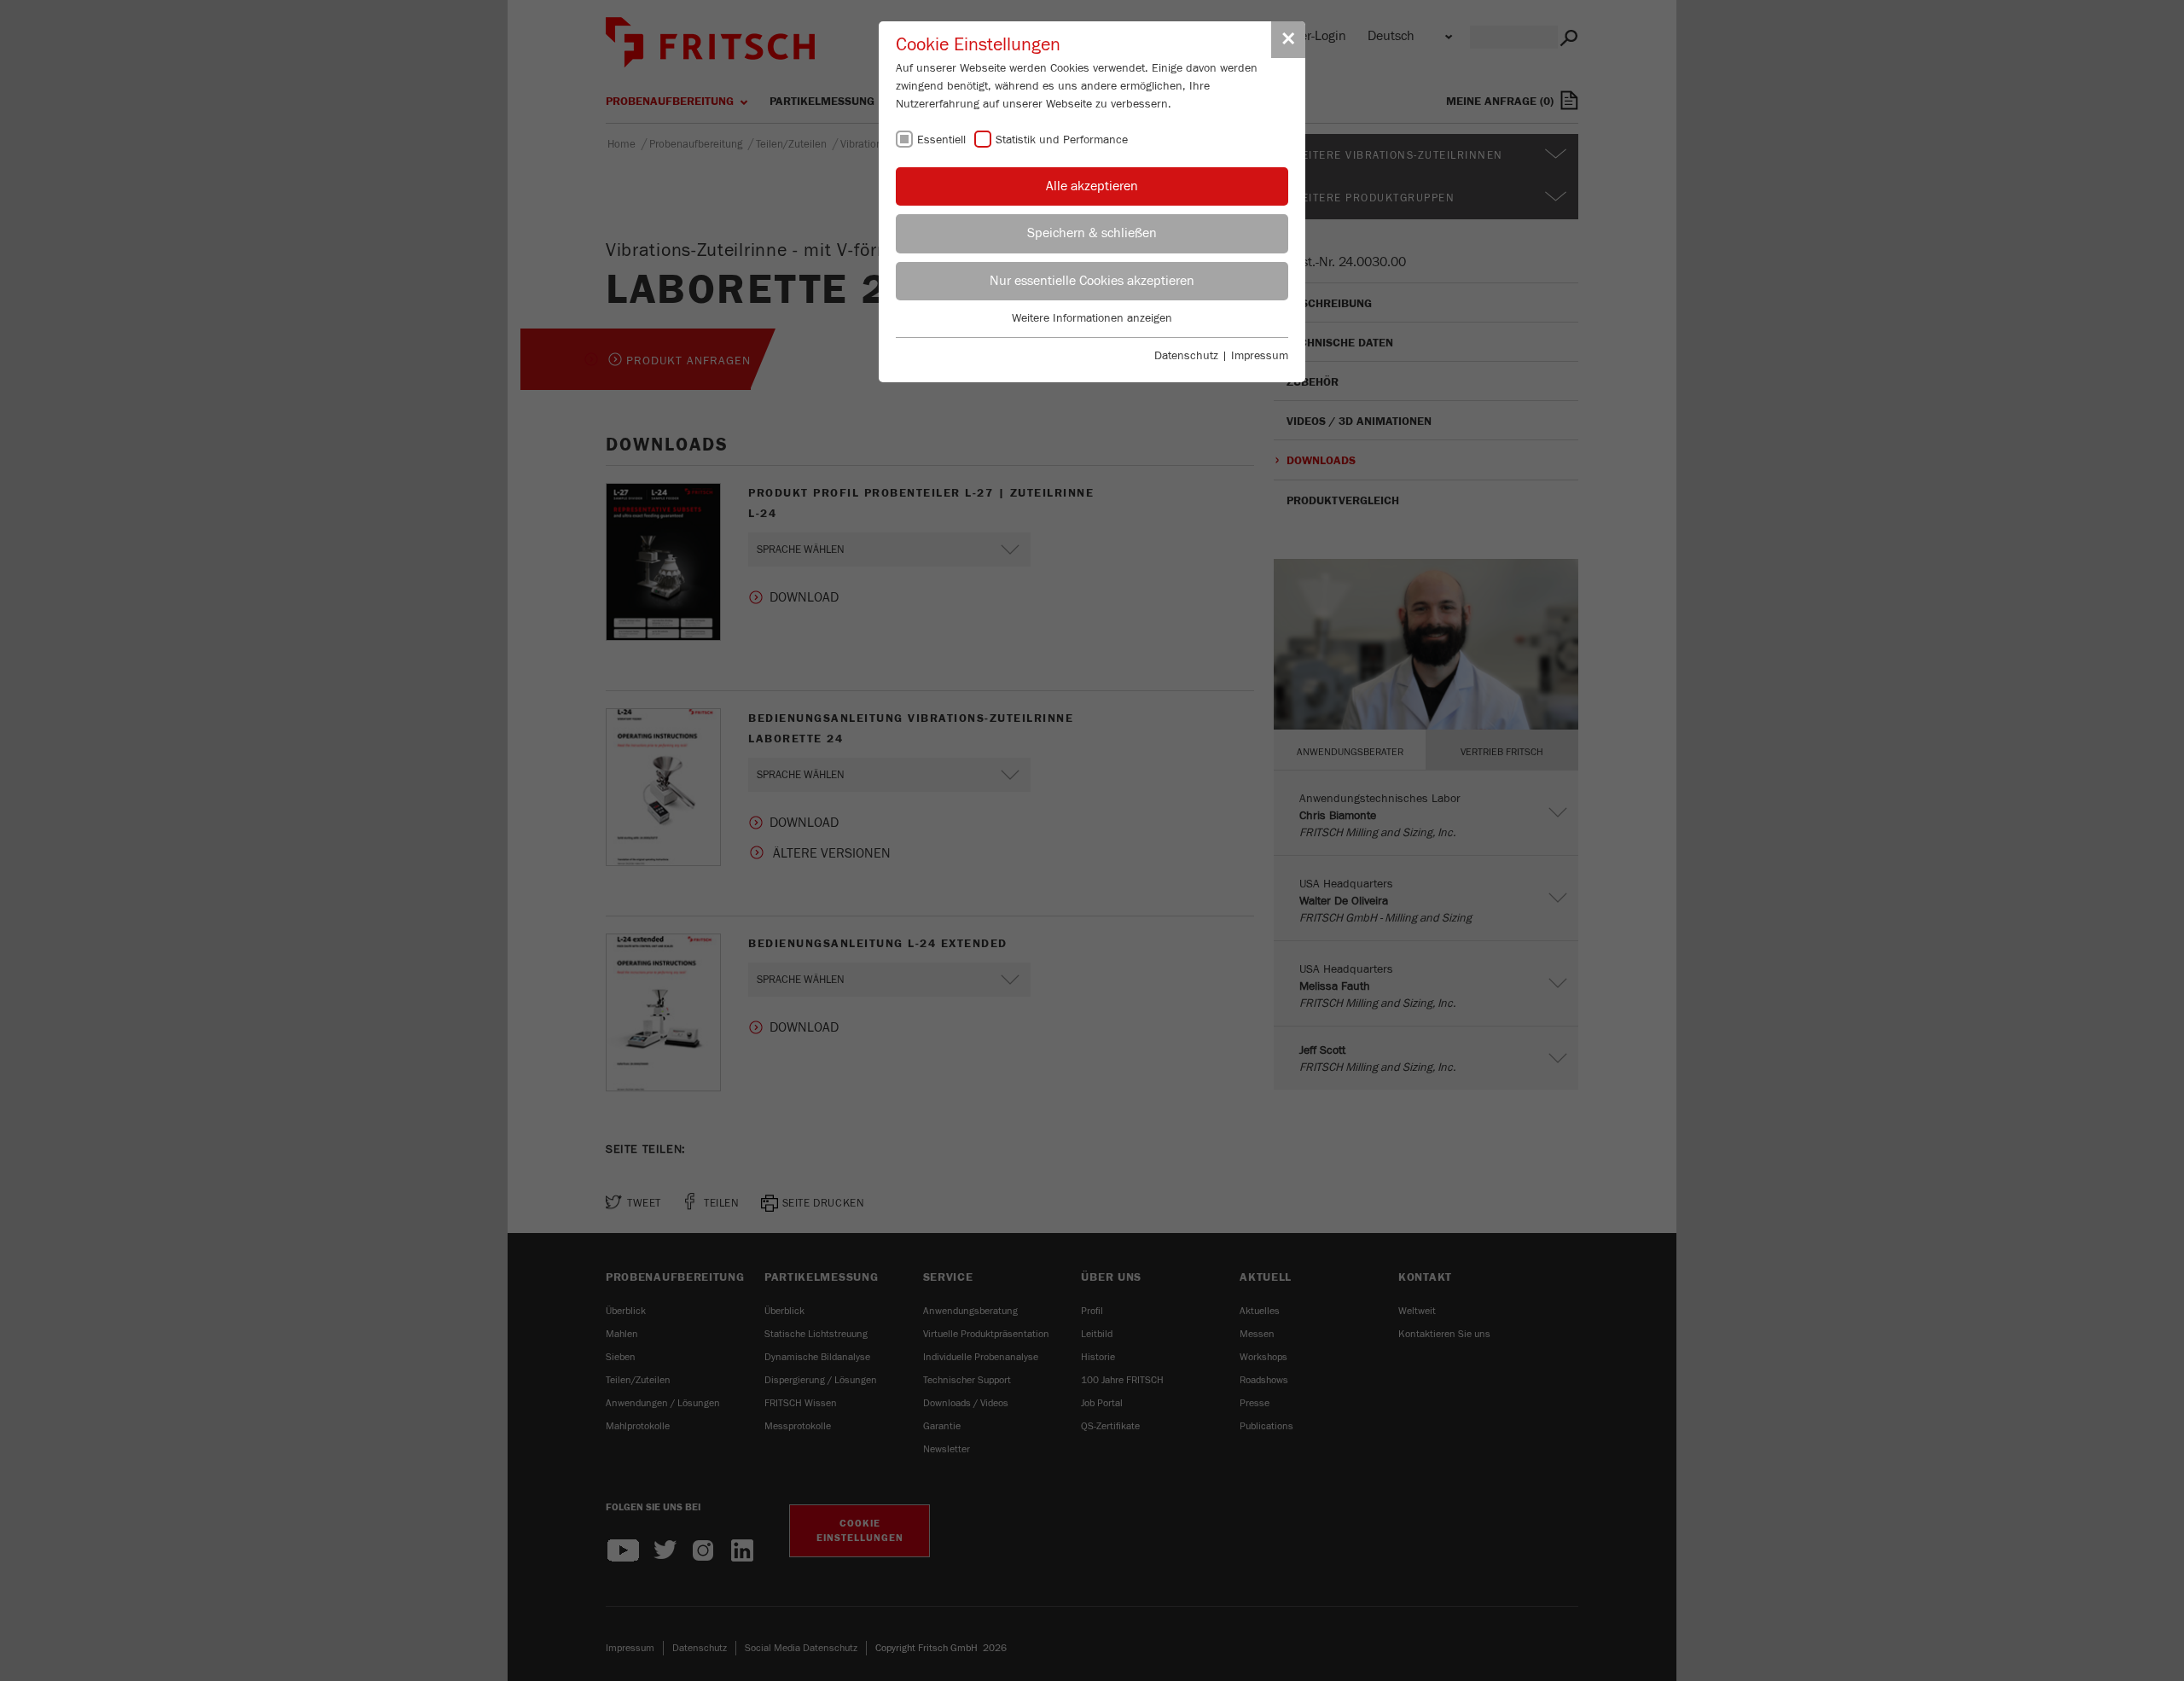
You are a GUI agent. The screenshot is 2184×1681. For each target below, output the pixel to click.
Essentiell (941, 140)
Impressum (1260, 356)
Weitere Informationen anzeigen (1092, 318)
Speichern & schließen (1092, 233)
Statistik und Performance (1062, 140)
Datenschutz (1186, 356)
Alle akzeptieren (1092, 186)
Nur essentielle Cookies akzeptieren (1092, 281)
